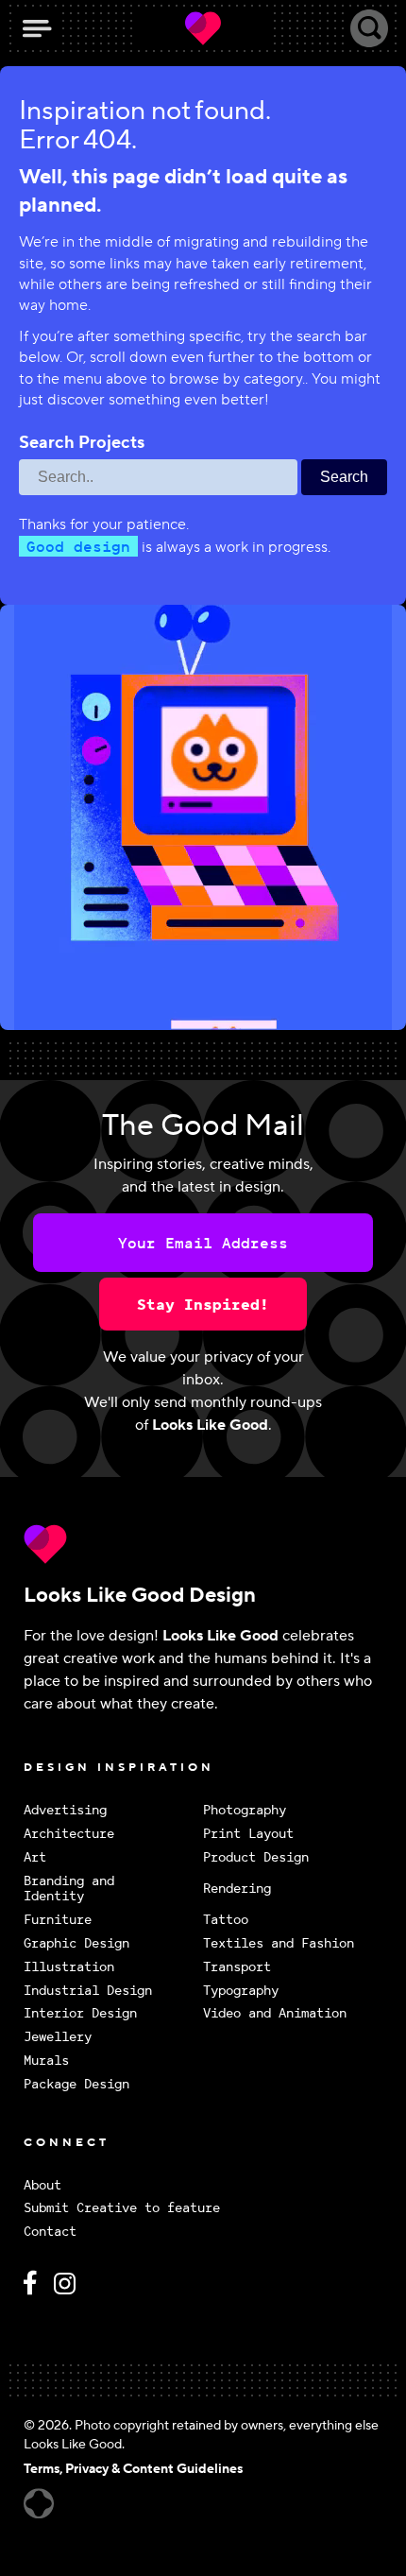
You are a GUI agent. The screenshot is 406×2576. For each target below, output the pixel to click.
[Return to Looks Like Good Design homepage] (203, 1544)
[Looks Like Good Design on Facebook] (33, 2291)
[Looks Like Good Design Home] (203, 28)
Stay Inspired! (203, 1304)
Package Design (76, 2084)
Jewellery (58, 2037)
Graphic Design (76, 1943)
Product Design (256, 1857)
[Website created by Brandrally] (39, 2504)
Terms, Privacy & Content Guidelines (133, 2469)
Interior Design (80, 2013)
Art (35, 1857)
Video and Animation (275, 2013)
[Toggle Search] (369, 28)
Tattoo (226, 1920)
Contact (50, 2232)
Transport (237, 1967)
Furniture (58, 1920)
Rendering (237, 1888)
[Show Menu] (37, 28)
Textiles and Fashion (279, 1943)
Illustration (69, 1967)
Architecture (69, 1834)
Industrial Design (88, 1991)
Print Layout (248, 1834)
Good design (78, 546)
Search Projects (82, 443)
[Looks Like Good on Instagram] (69, 2291)
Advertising (65, 1810)
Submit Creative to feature (122, 2208)
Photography (245, 1810)
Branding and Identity (69, 1889)
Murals (46, 2061)
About (42, 2185)
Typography (241, 1991)
